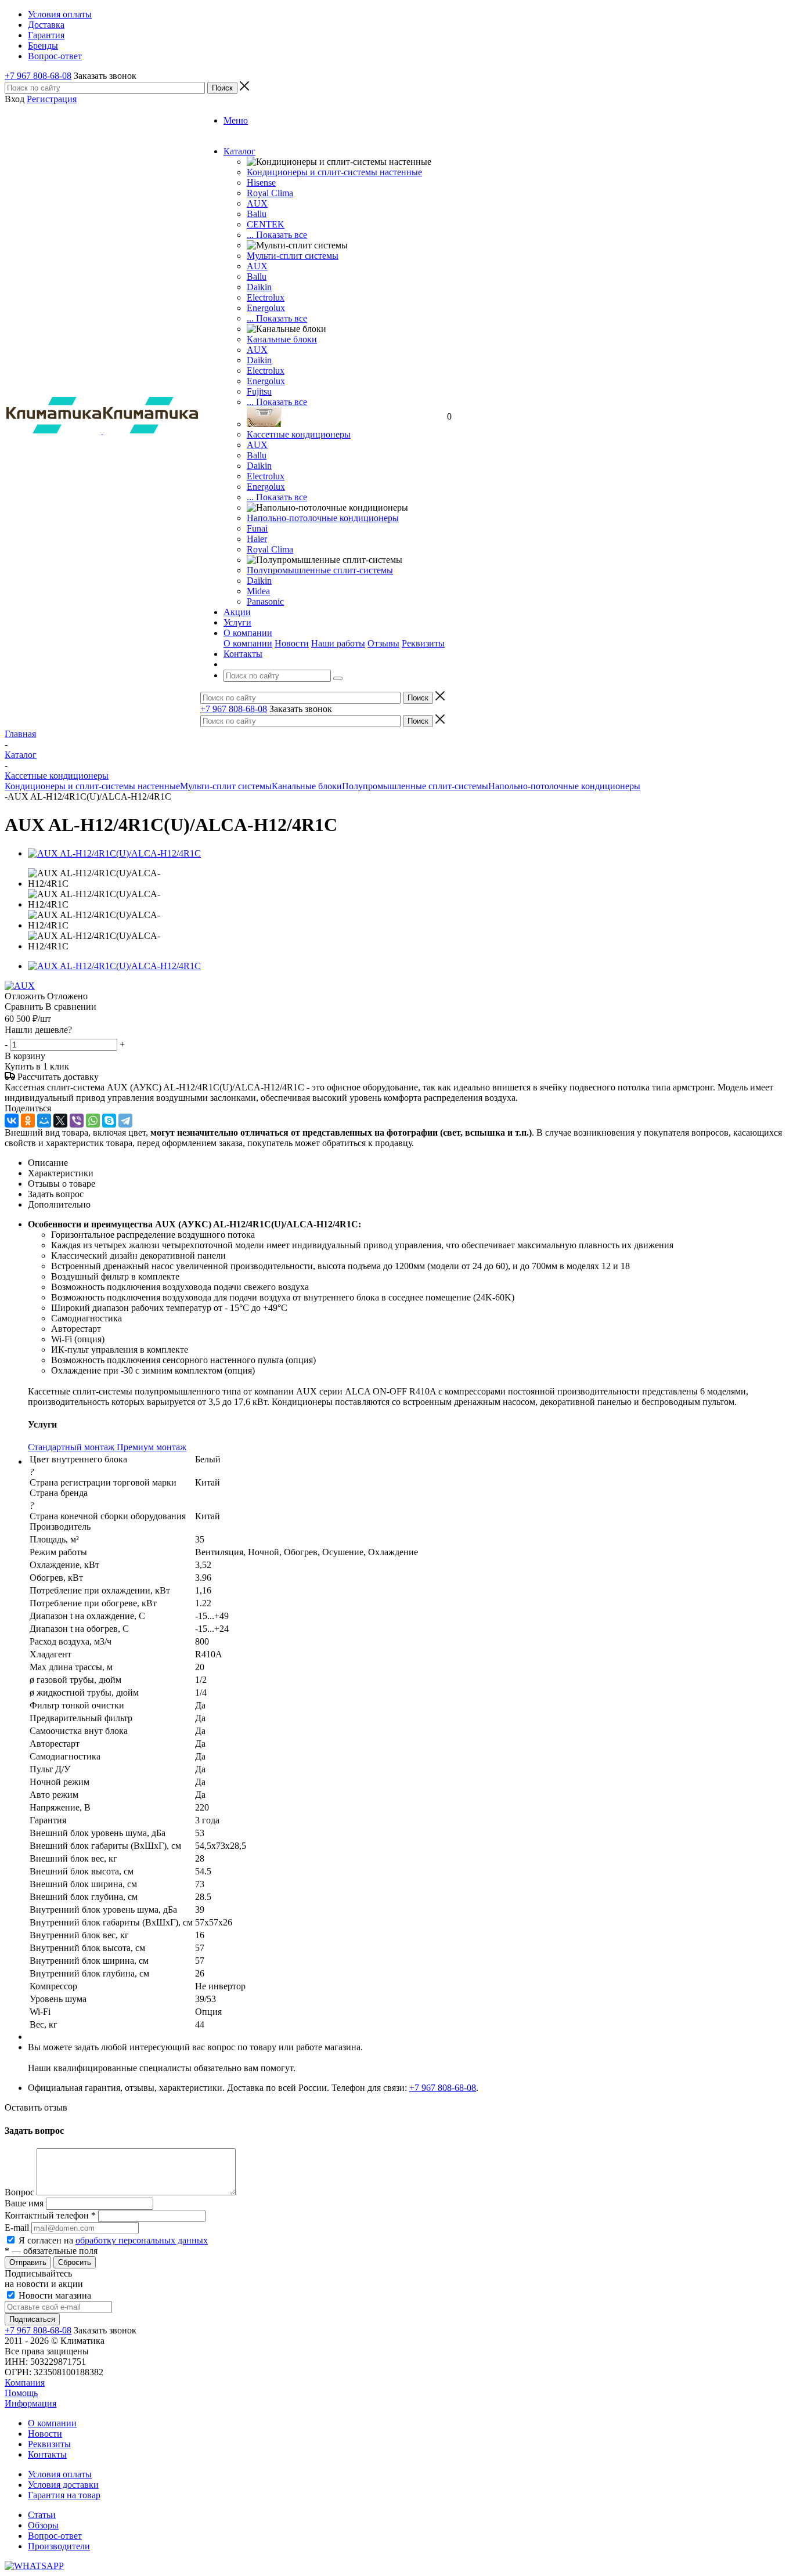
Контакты (47, 2454)
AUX (257, 203)
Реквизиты (423, 643)
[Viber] (77, 1121)
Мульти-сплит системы (293, 256)
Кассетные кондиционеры (299, 434)
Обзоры (43, 2525)
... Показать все (277, 235)
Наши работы (338, 643)
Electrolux (266, 297)
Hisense (261, 183)
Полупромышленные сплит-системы (320, 570)
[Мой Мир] (44, 1121)
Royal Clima (270, 549)
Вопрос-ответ (55, 2536)
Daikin (259, 287)
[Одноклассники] (28, 1121)
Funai (257, 528)
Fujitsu (259, 391)
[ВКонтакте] (12, 1121)
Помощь (21, 2393)
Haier (257, 539)
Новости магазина (54, 2295)
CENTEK (266, 224)
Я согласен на (113, 2240)
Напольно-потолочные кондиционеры (323, 518)
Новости (292, 643)
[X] (60, 1121)
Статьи (42, 2515)
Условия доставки (63, 2485)
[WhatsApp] (93, 1121)
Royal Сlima (270, 193)
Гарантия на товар (64, 2495)
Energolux (266, 308)
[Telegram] (125, 1121)
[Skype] (109, 1121)
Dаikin (259, 360)
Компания (25, 2382)
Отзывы (383, 643)
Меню (236, 120)
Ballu (257, 214)
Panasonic (265, 601)
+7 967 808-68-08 (38, 76)
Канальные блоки (282, 339)
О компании (248, 643)
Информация (30, 2403)
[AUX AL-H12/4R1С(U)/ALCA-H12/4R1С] (114, 853)
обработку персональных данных (142, 2240)
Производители (59, 2546)
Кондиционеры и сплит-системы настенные (334, 172)
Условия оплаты (60, 2474)
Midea (258, 591)
